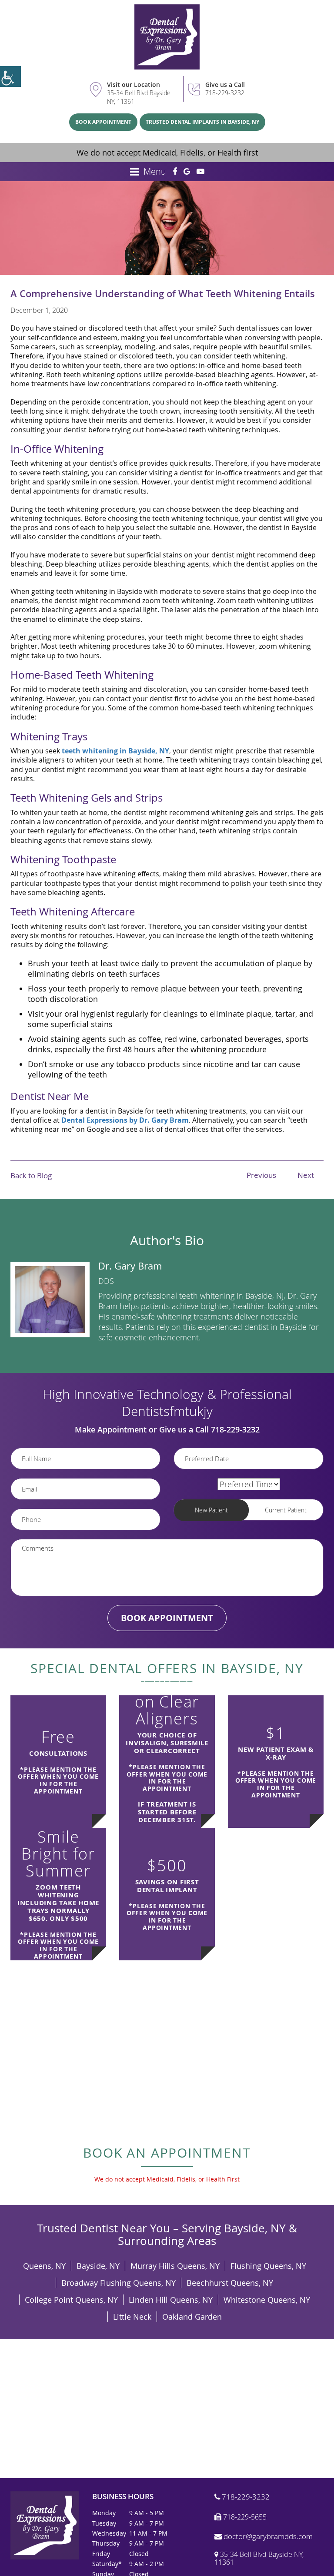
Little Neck (132, 2317)
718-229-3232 (225, 93)
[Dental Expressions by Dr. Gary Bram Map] (167, 2409)
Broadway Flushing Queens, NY (119, 2283)
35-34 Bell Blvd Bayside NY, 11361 (139, 97)
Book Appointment (103, 122)
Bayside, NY (98, 2266)
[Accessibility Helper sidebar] (10, 76)
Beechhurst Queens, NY (230, 2283)
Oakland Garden (192, 2317)
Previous (261, 1175)
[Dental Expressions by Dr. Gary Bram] (167, 37)
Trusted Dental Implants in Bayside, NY (202, 122)
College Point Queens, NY (71, 2300)
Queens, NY (44, 2266)
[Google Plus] (187, 171)
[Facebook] (175, 171)
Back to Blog (31, 1175)
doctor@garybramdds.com (267, 2537)
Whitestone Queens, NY (267, 2300)
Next (306, 1175)
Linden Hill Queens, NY (171, 2300)
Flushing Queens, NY (268, 2266)
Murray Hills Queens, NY (175, 2266)
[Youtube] (200, 171)
